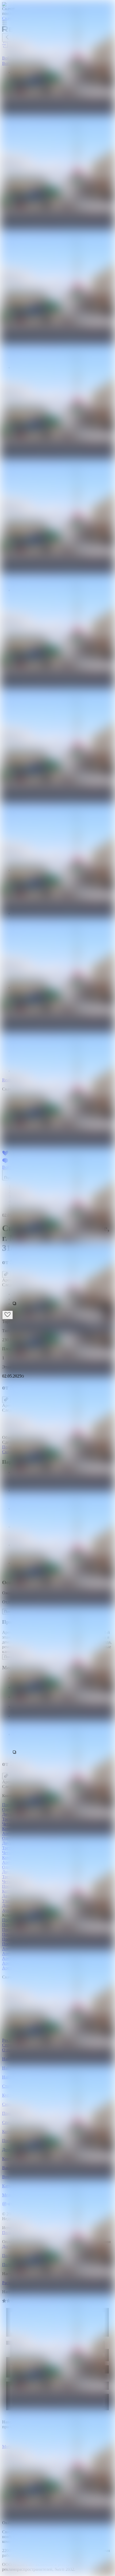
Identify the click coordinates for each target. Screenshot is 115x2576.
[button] (63, 1304)
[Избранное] (7, 1315)
